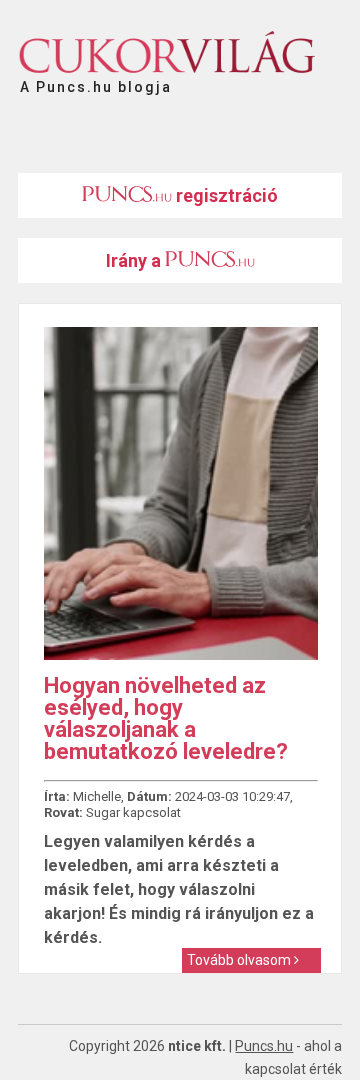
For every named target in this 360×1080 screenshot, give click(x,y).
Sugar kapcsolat (133, 812)
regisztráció (225, 195)
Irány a (135, 260)
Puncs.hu (264, 1046)
